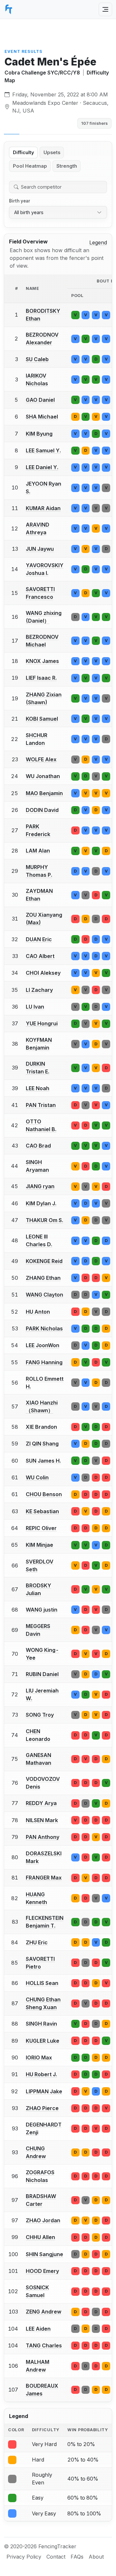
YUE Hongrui (42, 1023)
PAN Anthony (43, 1837)
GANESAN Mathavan (39, 1759)
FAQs (77, 2557)
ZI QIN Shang (42, 1444)
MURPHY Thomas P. (39, 871)
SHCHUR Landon (37, 739)
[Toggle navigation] (105, 9)
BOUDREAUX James (42, 2390)
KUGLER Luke (43, 2041)
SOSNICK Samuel (37, 2291)
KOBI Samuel (42, 719)
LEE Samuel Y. (43, 450)
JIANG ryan (40, 1186)
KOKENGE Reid (44, 1261)
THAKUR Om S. (44, 1220)
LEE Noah (38, 1088)
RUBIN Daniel (42, 1674)
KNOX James (42, 661)
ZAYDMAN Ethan (39, 895)
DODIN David (42, 810)
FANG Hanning (44, 1362)
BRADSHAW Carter (41, 2200)
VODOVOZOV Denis (43, 1783)
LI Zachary (39, 990)
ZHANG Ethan (43, 1278)
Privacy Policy (24, 2557)
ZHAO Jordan (43, 2220)
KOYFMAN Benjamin (39, 1044)
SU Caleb (37, 359)
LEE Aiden (38, 2329)
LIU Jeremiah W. (42, 1694)
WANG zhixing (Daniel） (44, 617)
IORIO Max (39, 2058)
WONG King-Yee (42, 1654)
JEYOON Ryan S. (43, 488)
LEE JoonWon (43, 1345)
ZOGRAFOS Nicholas (40, 2176)
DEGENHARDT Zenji (44, 2128)
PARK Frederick (38, 830)
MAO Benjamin (44, 793)
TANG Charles (44, 2345)
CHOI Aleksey (43, 973)
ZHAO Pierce (42, 2108)
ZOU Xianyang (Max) (44, 919)
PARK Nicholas (44, 1328)
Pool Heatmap (30, 166)
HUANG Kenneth (36, 1898)
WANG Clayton (44, 1295)
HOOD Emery (42, 2271)
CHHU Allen (40, 2237)
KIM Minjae (39, 1545)
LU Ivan (35, 1007)
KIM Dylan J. (41, 1203)
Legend (98, 242)
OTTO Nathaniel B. (41, 1125)
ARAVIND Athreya (38, 528)
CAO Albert (40, 956)
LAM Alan (38, 851)
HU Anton (38, 1312)
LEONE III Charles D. (39, 1240)
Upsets (52, 153)
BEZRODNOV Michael (42, 641)
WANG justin (42, 1610)
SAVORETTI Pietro (40, 1963)
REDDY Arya (41, 1803)
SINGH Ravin (41, 2024)
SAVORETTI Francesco (40, 593)
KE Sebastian (42, 1511)
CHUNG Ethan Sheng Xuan (43, 2003)
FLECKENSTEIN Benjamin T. (45, 1922)
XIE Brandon (41, 1427)
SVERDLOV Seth (40, 1565)
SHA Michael (42, 417)
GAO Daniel (40, 400)
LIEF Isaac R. (41, 678)
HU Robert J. (41, 2074)
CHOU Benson (44, 1494)
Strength (67, 166)
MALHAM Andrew (38, 2366)
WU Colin (37, 1477)
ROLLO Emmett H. (45, 1383)
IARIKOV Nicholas (37, 380)
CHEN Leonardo (38, 1735)
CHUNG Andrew (36, 2152)
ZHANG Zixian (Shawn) (44, 698)
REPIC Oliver (41, 1528)
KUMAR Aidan (43, 508)
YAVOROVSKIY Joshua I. (45, 569)
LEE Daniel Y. (42, 467)
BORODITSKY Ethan (43, 315)
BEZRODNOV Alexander (42, 339)
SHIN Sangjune (44, 2254)
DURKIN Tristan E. (38, 1068)
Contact (56, 2557)
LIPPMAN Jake (44, 2091)
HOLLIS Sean (42, 1983)
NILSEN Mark (42, 1820)
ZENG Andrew (43, 2312)
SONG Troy (40, 1715)
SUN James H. (43, 1461)
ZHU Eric (37, 1942)
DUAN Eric (39, 939)
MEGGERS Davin (38, 1630)
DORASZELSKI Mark (44, 1857)
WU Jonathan (43, 776)
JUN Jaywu (40, 549)
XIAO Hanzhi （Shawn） (42, 1406)
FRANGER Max (44, 1878)
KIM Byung (39, 434)
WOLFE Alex (41, 759)
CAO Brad (38, 1146)
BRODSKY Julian (39, 1589)
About (96, 2557)
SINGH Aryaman (37, 1166)
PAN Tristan (41, 1105)
